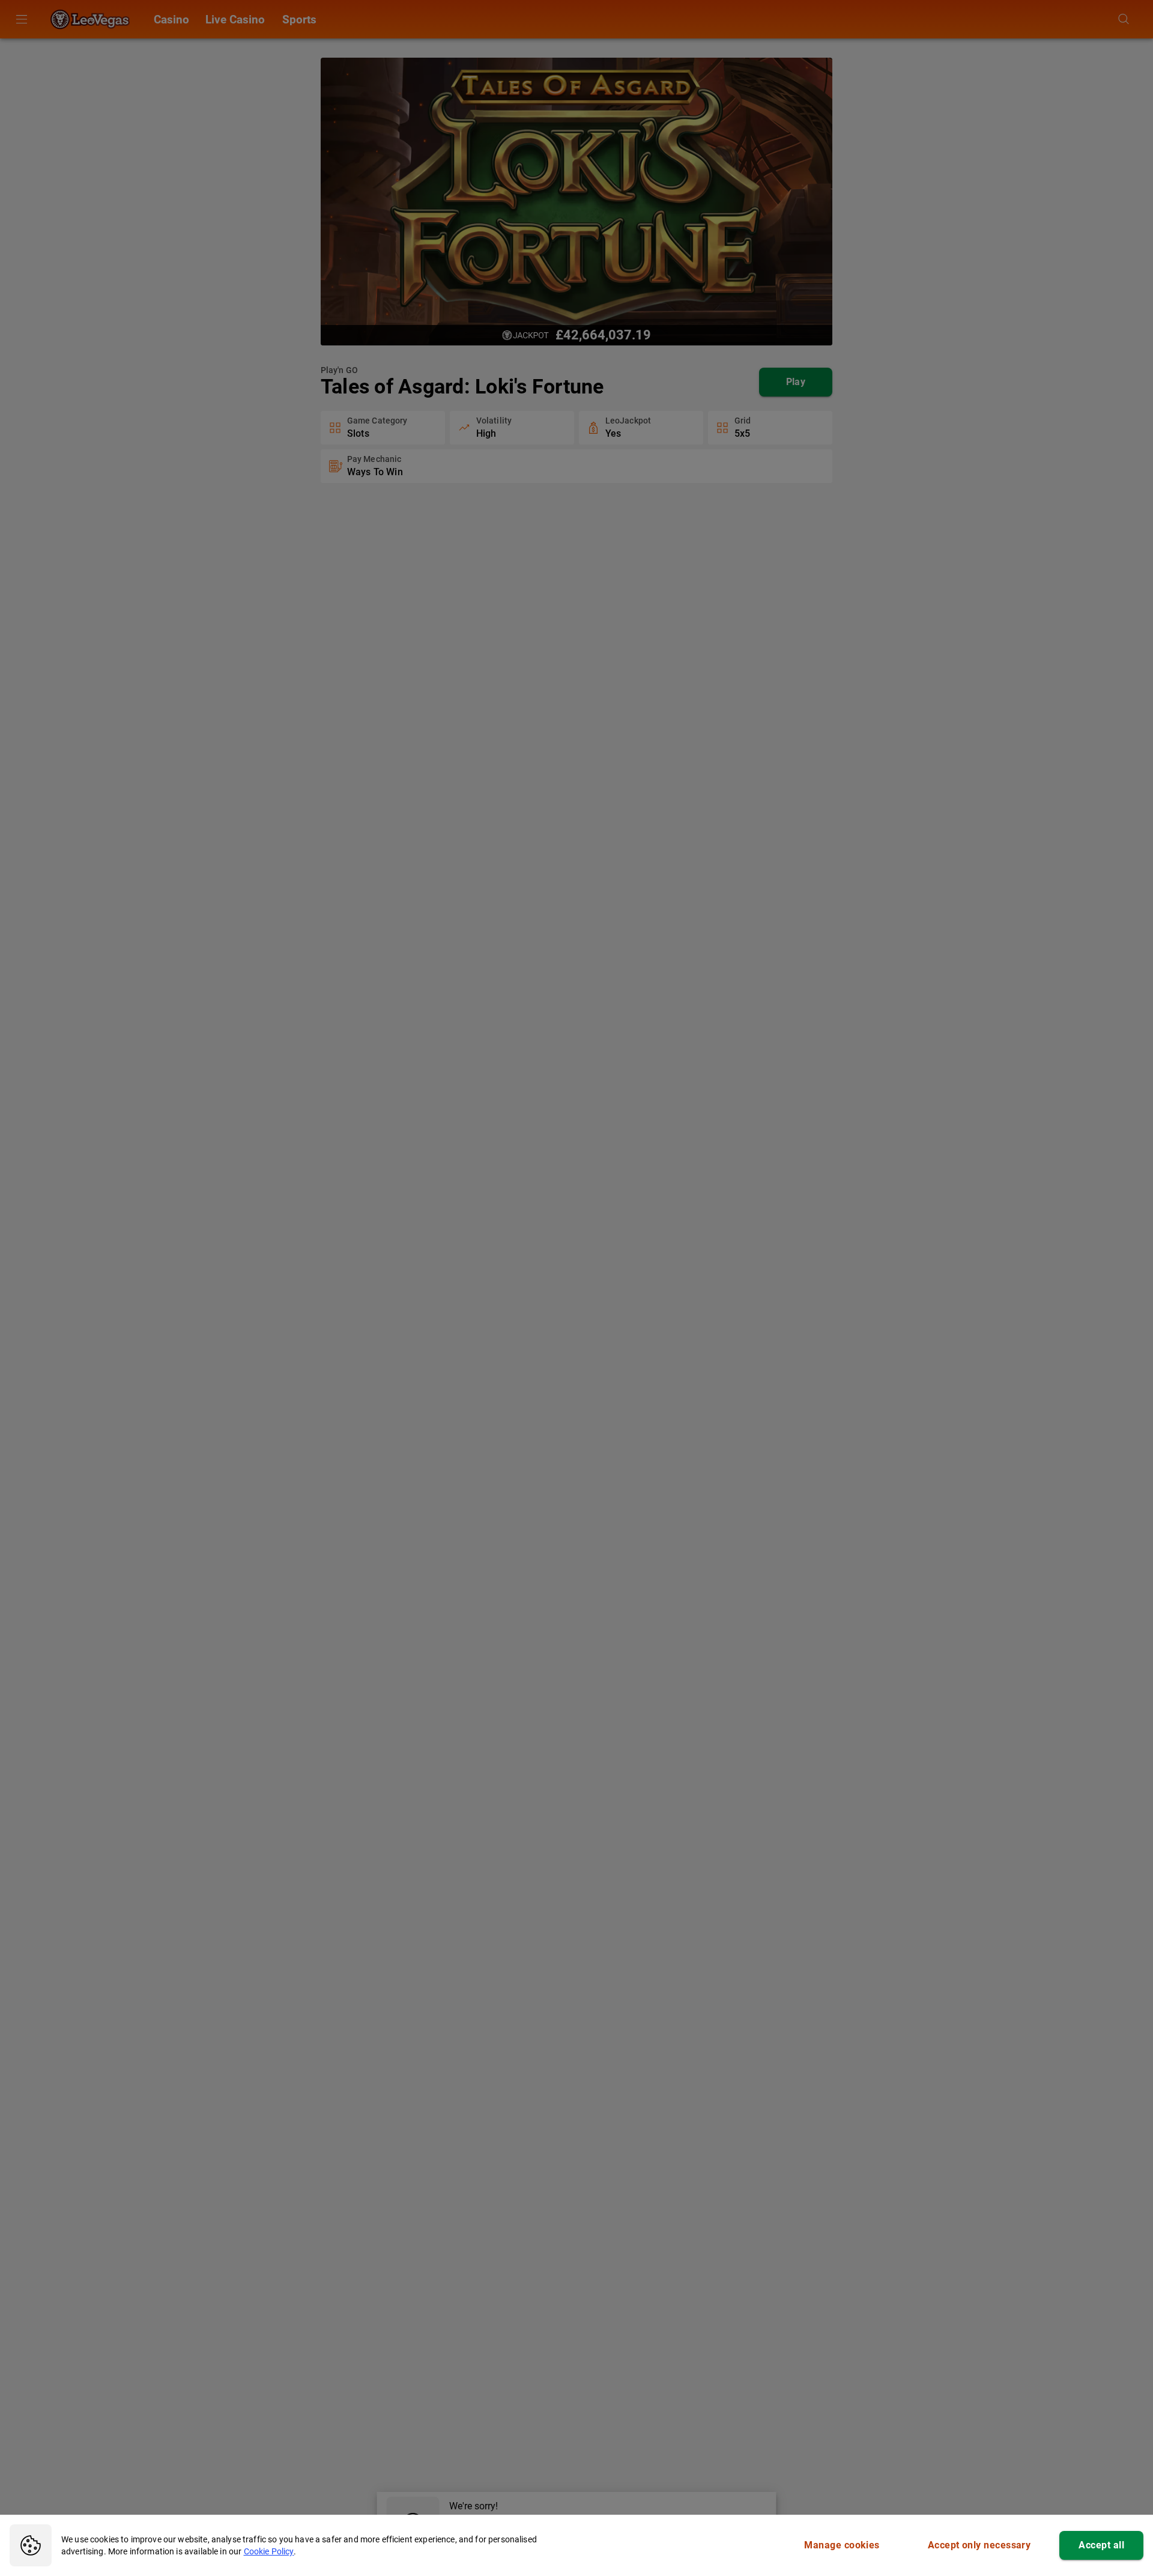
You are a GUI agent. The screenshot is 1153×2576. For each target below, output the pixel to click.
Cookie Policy (269, 2551)
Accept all (1101, 2545)
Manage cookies (842, 2545)
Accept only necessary (979, 2545)
